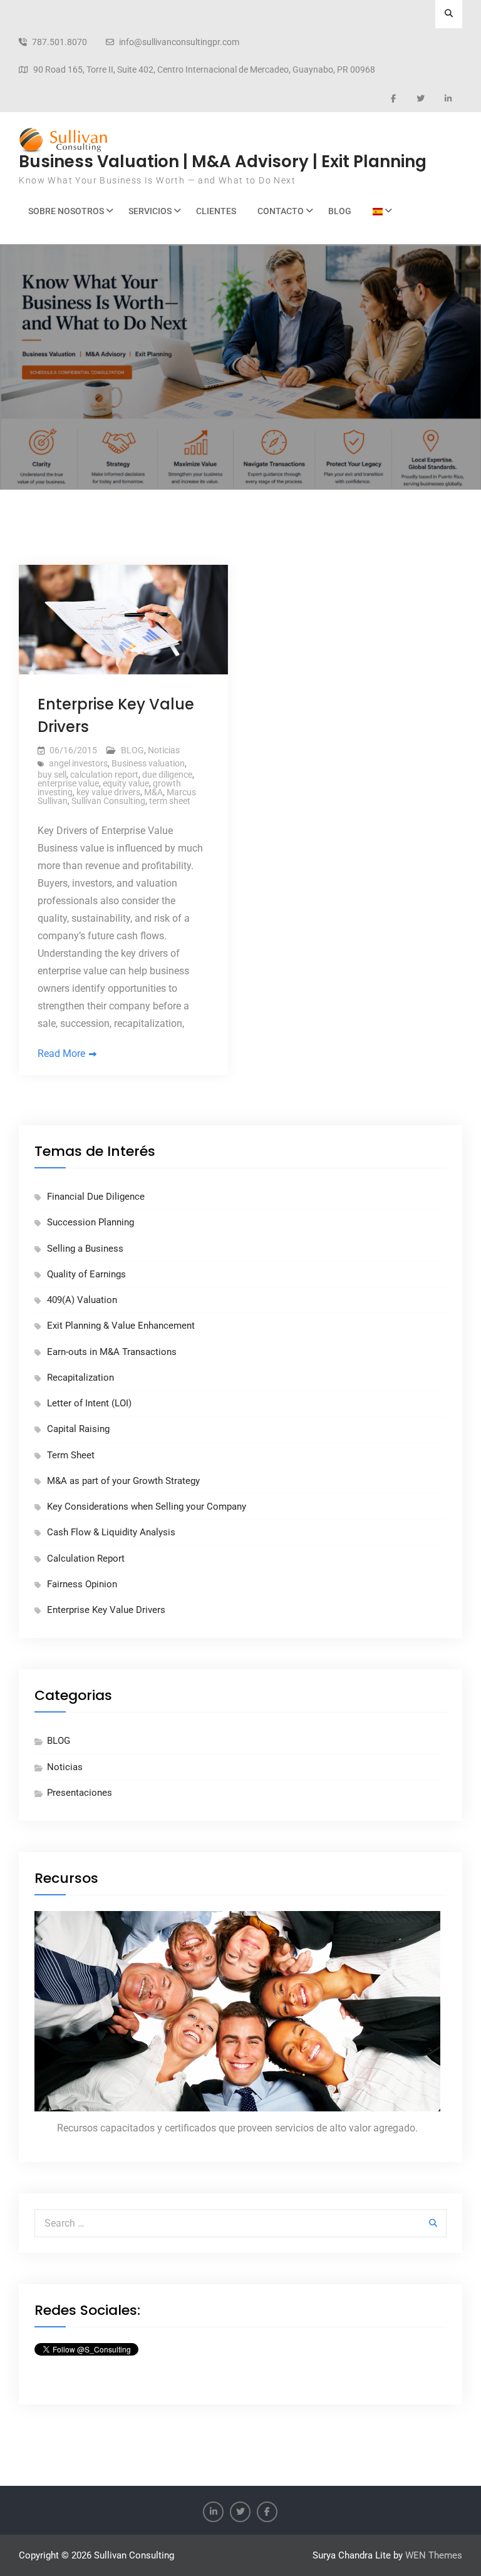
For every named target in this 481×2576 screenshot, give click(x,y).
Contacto (281, 211)
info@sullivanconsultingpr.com (179, 42)
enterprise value (68, 783)
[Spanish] (379, 211)
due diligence (167, 775)
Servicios (150, 211)
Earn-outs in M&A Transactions (112, 1352)
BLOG (340, 211)
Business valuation (148, 763)
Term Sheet (71, 1455)
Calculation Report (86, 1558)
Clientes (216, 211)
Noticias (164, 750)
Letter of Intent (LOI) (89, 1403)
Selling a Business (85, 1249)
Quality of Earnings (86, 1274)
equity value (126, 783)
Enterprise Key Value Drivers (106, 1610)
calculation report (104, 775)
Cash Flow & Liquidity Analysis (111, 1532)
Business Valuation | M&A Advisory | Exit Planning (223, 162)
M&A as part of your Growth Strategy (123, 1481)
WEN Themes (434, 2555)
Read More (61, 1054)
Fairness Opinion (82, 1584)
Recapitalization (80, 1378)
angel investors (78, 763)
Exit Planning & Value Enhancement (121, 1326)
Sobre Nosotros (66, 211)
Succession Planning (91, 1222)
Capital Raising (78, 1429)
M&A (153, 792)
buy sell (52, 775)
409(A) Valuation (82, 1300)
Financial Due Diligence (96, 1197)
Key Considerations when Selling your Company (147, 1507)
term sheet (170, 801)
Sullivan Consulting (108, 801)
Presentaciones (80, 1793)
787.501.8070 (59, 42)
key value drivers (108, 792)
